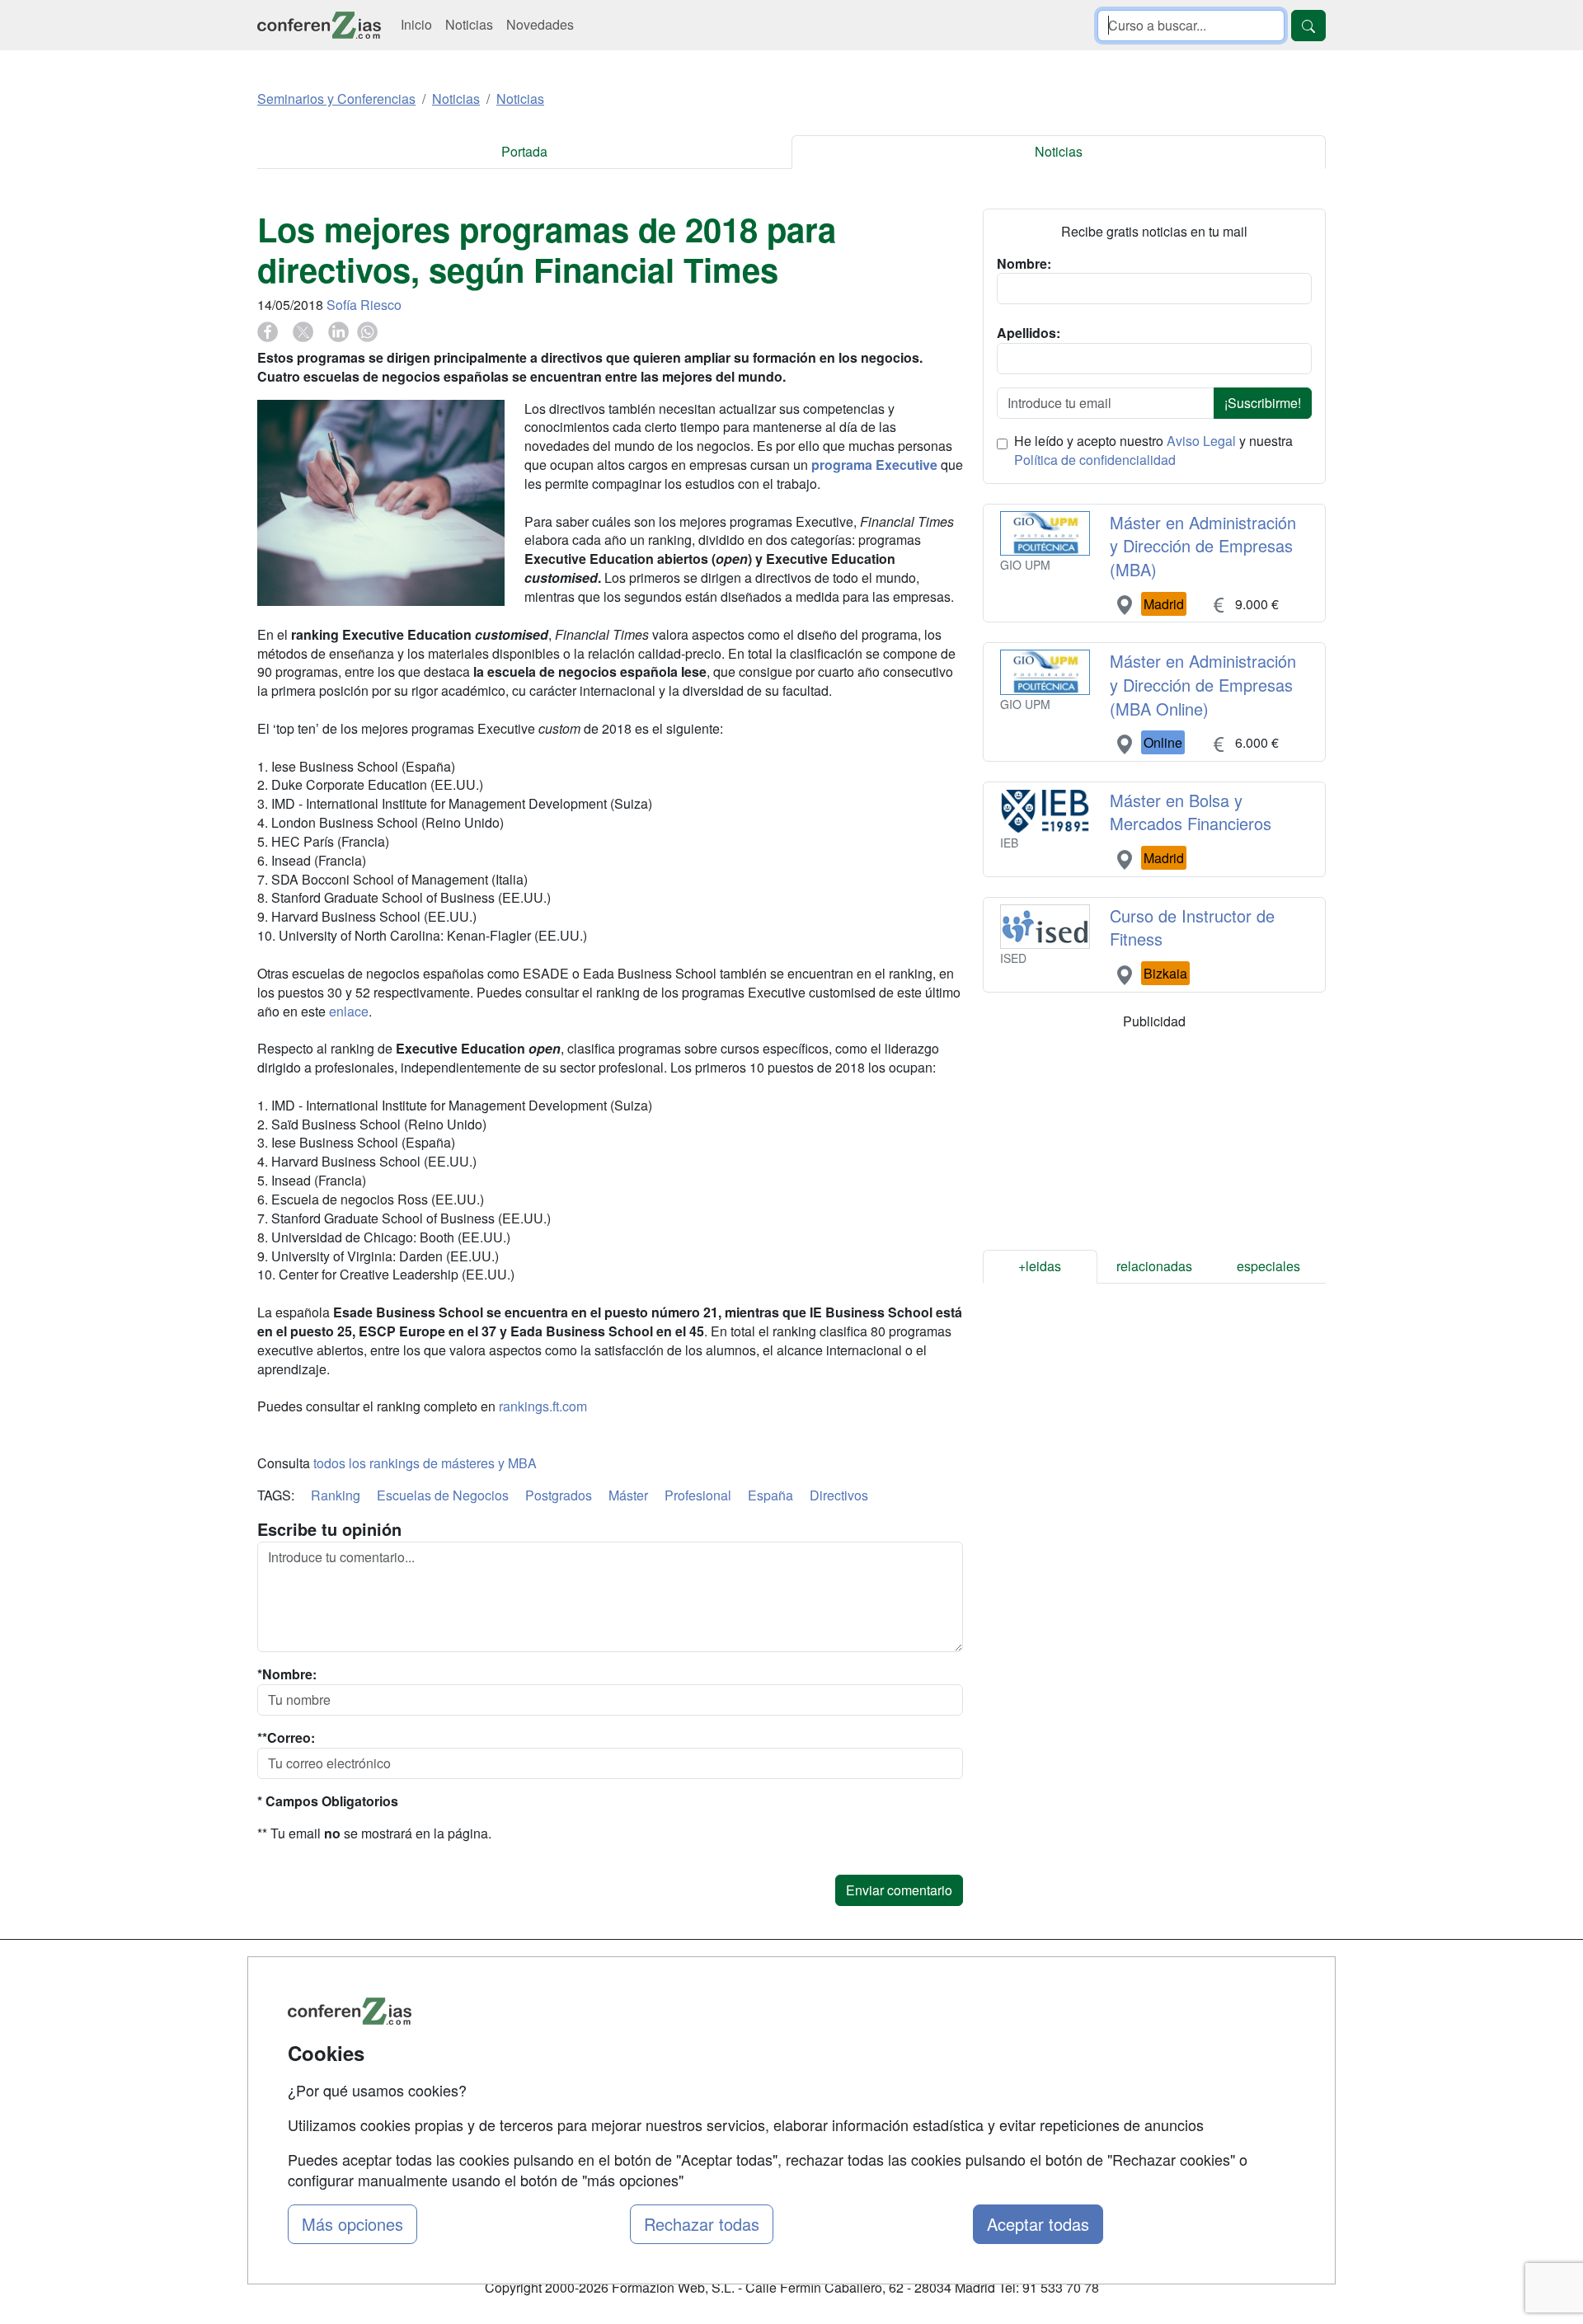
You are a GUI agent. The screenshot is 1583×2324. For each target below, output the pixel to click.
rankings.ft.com (543, 1406)
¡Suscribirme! (1263, 403)
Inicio (416, 24)
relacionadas (1154, 1266)
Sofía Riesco (364, 305)
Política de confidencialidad (1095, 460)
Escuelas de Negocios (443, 1495)
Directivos (839, 1495)
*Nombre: (287, 1674)
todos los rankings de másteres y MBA (425, 1463)
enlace (349, 1011)
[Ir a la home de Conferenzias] (319, 25)
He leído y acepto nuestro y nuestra (1153, 451)
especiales (1268, 1266)
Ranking (336, 1495)
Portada (524, 151)
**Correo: (286, 1738)
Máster (628, 1495)
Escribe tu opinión (329, 1529)
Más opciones (352, 2224)
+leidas (1040, 1266)
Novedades (540, 24)
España (770, 1495)
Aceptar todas (1038, 2224)
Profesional (698, 1495)
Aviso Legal (1201, 441)
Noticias (469, 24)
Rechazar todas (702, 2224)
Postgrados (559, 1495)
